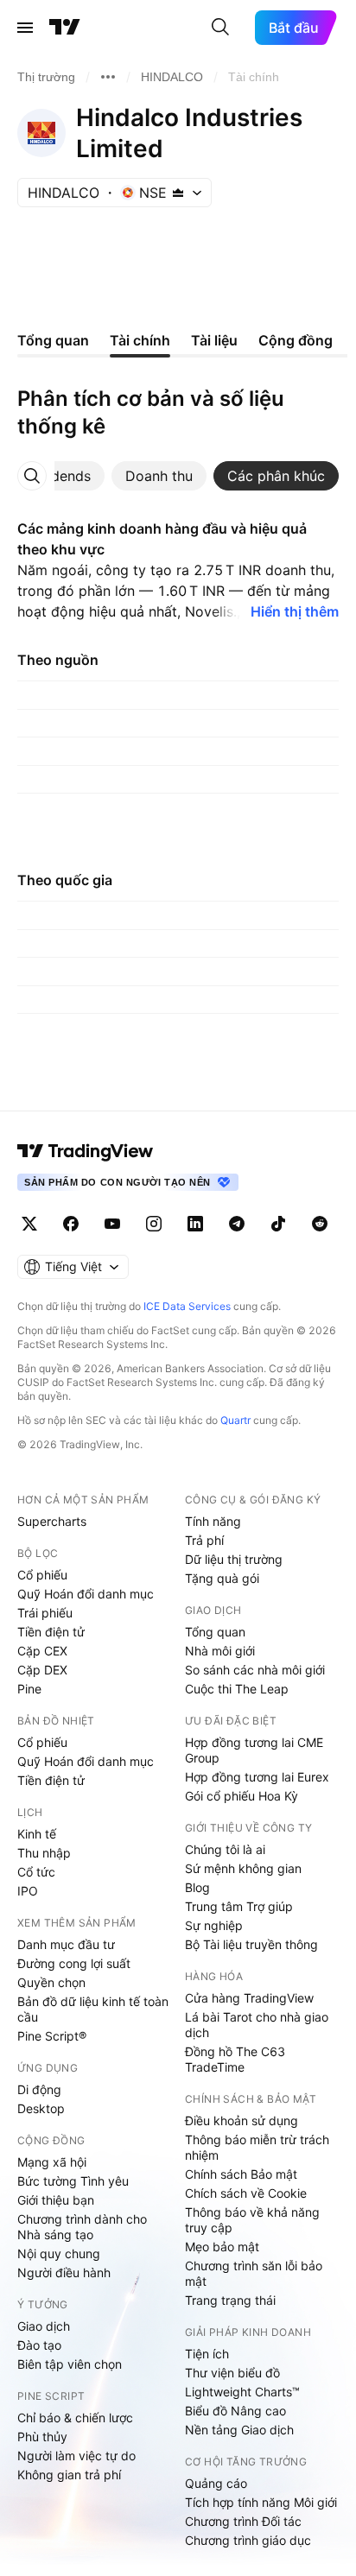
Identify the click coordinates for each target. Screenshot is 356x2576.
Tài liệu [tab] (214, 340)
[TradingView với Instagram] (154, 1224)
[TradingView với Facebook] (71, 1224)
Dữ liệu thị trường (234, 1559)
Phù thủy (42, 2437)
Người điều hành (64, 2272)
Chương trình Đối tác (243, 2521)
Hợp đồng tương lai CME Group (254, 1750)
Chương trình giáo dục (248, 2540)
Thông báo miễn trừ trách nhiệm (257, 2147)
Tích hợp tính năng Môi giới (261, 2502)
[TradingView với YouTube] (112, 1224)
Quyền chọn (51, 1982)
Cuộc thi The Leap (237, 1689)
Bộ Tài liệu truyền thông (251, 1944)
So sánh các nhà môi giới (255, 1670)
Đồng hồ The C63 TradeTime (235, 2059)
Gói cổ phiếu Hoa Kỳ (242, 1796)
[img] (178, 193)
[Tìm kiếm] (220, 28)
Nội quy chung (59, 2253)
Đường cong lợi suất (74, 1963)
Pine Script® (52, 2036)
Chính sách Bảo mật (241, 2174)
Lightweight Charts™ (242, 2392)
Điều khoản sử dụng (242, 2120)
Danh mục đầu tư (66, 1944)
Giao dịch (44, 2326)
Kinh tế (37, 1834)
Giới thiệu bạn (56, 2200)
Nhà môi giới (220, 1651)
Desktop (41, 2108)
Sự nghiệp (214, 1925)
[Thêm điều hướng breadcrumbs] (108, 77)
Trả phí (204, 1540)
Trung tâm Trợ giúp (239, 1906)
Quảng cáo (216, 2483)
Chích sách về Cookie (246, 2193)
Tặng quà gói (222, 1578)
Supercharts (52, 1521)
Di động (39, 2089)
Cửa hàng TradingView (249, 1998)
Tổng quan (215, 1632)
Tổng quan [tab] (53, 340)
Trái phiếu (45, 1613)
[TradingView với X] (29, 1224)
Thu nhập (44, 1853)
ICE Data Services (187, 1306)
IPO (28, 1891)
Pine (29, 1689)
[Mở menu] (25, 28)
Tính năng (213, 1521)
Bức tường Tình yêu (73, 2181)
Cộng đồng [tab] (296, 340)
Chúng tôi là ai (225, 1849)
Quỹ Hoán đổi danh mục (86, 1594)
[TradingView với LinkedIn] (195, 1224)
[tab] (58, 476)
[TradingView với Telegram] (237, 1224)
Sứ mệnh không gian (243, 1868)
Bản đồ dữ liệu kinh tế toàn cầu (93, 2009)
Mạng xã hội (52, 2162)
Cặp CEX (42, 1651)
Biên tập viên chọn (70, 2364)
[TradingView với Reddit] (320, 1224)
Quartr (235, 1420)
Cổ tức (36, 1872)
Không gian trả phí (69, 2475)
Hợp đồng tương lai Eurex (257, 1777)
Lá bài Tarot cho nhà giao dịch (257, 2025)
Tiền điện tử (51, 1632)
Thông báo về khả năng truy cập (252, 2220)
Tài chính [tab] (140, 340)
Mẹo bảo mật (222, 2247)
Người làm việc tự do (76, 2456)
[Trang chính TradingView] (65, 28)
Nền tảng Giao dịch (239, 2430)
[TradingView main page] (86, 1151)
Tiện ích (207, 2354)
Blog (197, 1887)
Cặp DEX (42, 1670)
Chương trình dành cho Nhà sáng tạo (82, 2227)
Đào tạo (39, 2345)
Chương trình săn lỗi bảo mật (254, 2273)
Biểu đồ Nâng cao (235, 2411)
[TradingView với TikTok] (278, 1224)
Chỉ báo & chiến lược (75, 2418)
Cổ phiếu (42, 1575)
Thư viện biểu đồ (232, 2373)
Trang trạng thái (230, 2300)
